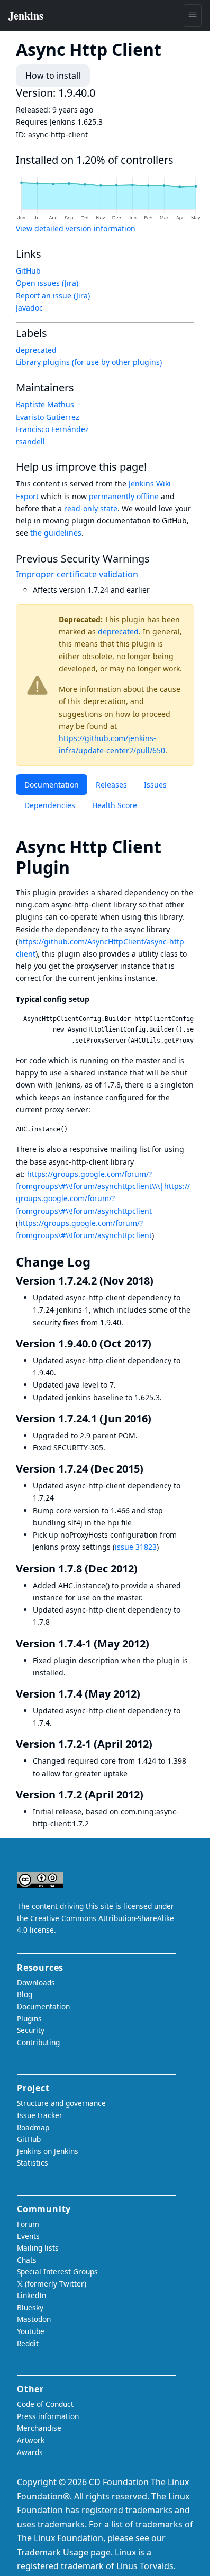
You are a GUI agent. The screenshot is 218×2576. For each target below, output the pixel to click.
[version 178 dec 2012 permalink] (144, 1568)
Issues (155, 785)
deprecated (118, 631)
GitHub (28, 271)
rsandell (30, 441)
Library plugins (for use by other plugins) (89, 362)
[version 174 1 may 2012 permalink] (156, 1643)
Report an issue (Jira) (53, 296)
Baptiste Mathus (45, 404)
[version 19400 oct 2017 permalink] (158, 1343)
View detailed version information (76, 228)
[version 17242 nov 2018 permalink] (160, 1281)
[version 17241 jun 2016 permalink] (158, 1418)
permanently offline (124, 496)
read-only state (91, 508)
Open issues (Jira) (47, 283)
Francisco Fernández (52, 429)
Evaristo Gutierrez (48, 417)
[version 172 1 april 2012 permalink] (159, 1744)
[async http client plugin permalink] (79, 867)
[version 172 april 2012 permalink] (150, 1795)
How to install (53, 76)
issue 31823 (136, 1547)
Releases (111, 785)
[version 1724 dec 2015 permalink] (150, 1469)
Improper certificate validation (77, 574)
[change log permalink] (98, 1262)
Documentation (52, 785)
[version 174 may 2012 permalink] (147, 1694)
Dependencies (50, 805)
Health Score (115, 805)
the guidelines (56, 533)
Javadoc (29, 308)
